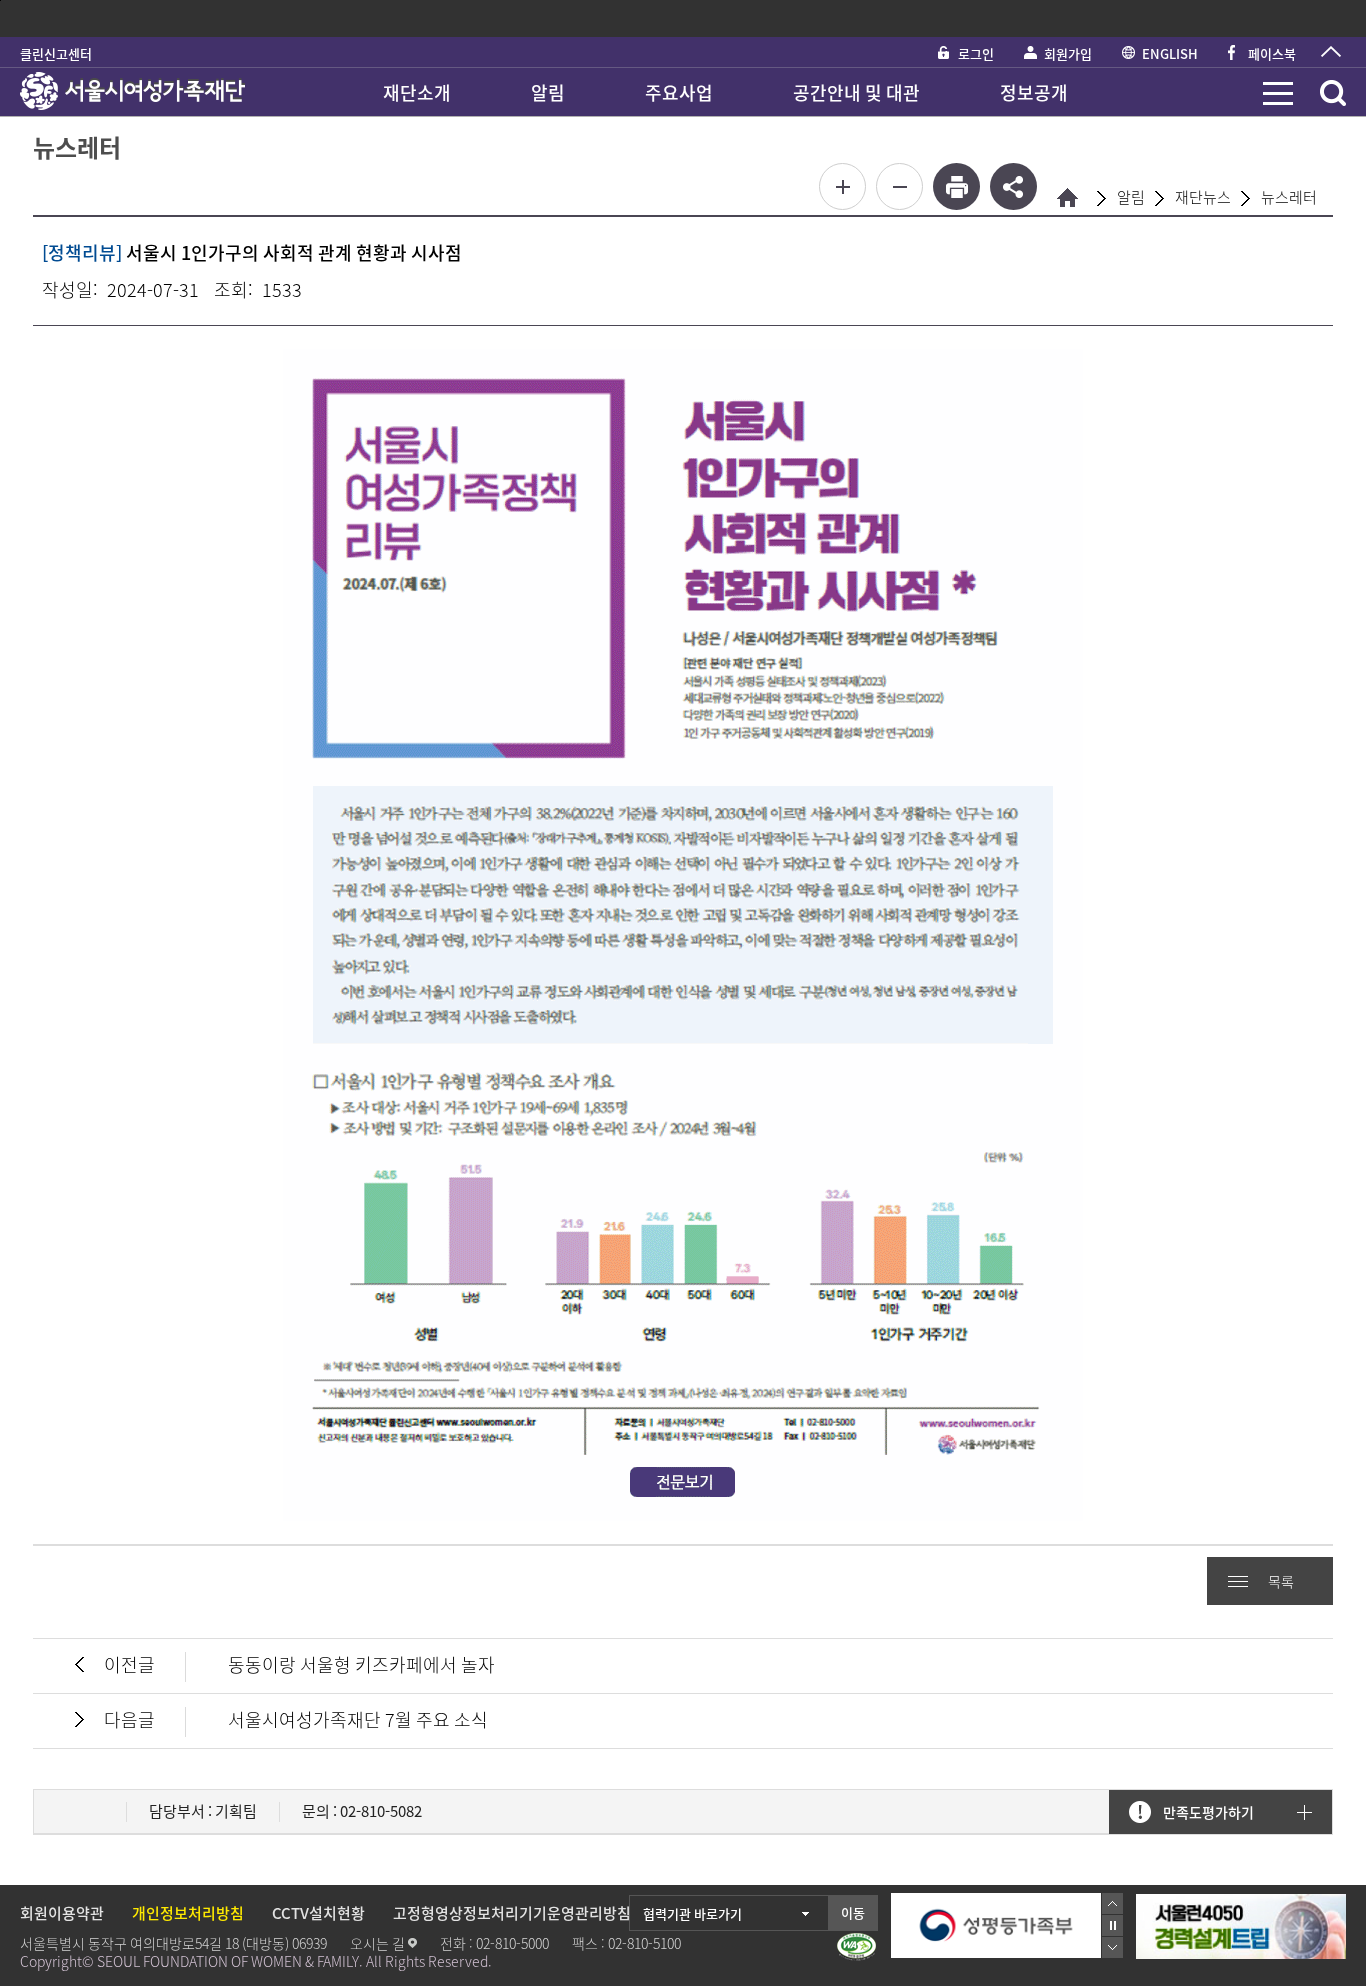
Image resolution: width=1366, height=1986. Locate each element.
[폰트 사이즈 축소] (899, 186)
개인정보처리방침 (188, 1913)
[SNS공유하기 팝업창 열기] (1013, 186)
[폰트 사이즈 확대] (842, 186)
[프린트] (956, 186)
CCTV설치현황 (318, 1913)
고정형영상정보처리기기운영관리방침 (512, 1913)
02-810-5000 (512, 1943)
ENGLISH (1170, 53)
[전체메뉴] (1278, 93)
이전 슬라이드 (1112, 1903)
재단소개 (417, 92)
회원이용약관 (62, 1913)
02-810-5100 (644, 1943)
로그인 (976, 53)
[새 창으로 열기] (1241, 1904)
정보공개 (1034, 92)
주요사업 (679, 92)
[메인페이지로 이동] (132, 92)
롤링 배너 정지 (1112, 1925)
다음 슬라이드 (1112, 1947)
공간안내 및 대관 (856, 92)
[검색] (1333, 93)
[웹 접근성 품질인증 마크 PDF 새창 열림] (856, 1947)
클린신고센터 (56, 53)
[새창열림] (996, 1925)
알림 (548, 92)
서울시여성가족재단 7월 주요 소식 (358, 1719)
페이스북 (1272, 53)
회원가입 (1068, 53)
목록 (1281, 1581)
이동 (853, 1912)
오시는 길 (377, 1943)
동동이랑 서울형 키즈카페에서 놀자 (361, 1664)
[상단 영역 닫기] (1331, 52)
